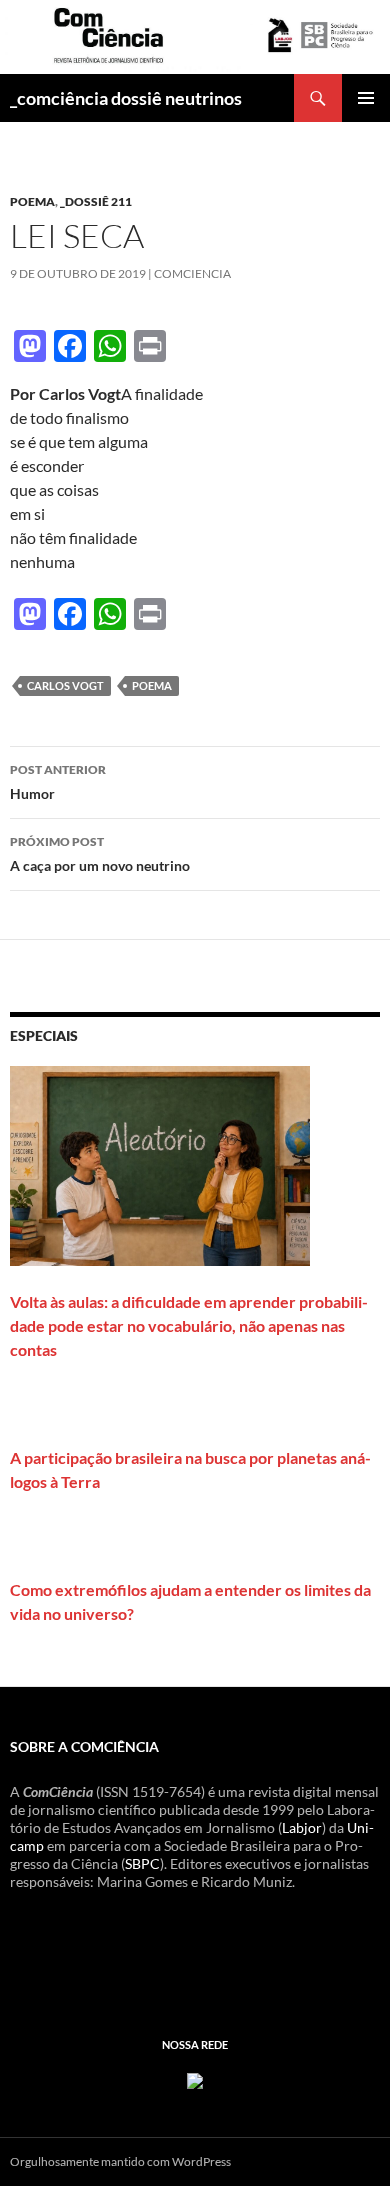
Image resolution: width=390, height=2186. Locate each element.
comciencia (192, 273)
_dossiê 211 (96, 201)
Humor (58, 782)
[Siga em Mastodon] (195, 2079)
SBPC (142, 1863)
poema (32, 201)
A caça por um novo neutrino (100, 854)
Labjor (302, 1827)
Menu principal (366, 98)
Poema (152, 685)
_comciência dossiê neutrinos (126, 98)
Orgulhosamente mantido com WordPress (120, 2161)
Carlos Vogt (65, 685)
